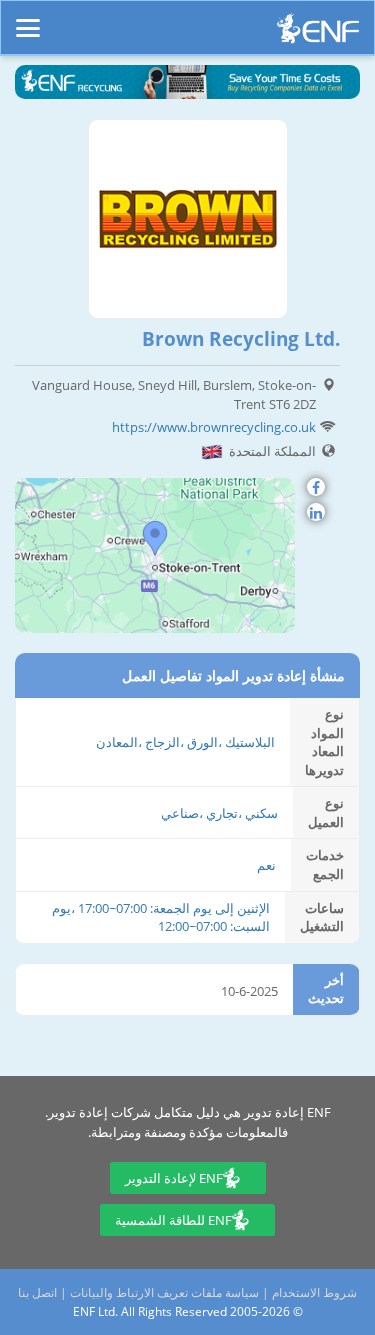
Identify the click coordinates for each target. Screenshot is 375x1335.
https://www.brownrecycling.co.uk (214, 427)
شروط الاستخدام (314, 1292)
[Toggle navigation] (28, 19)
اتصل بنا (37, 1292)
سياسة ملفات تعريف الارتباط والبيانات (164, 1292)
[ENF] (318, 33)
